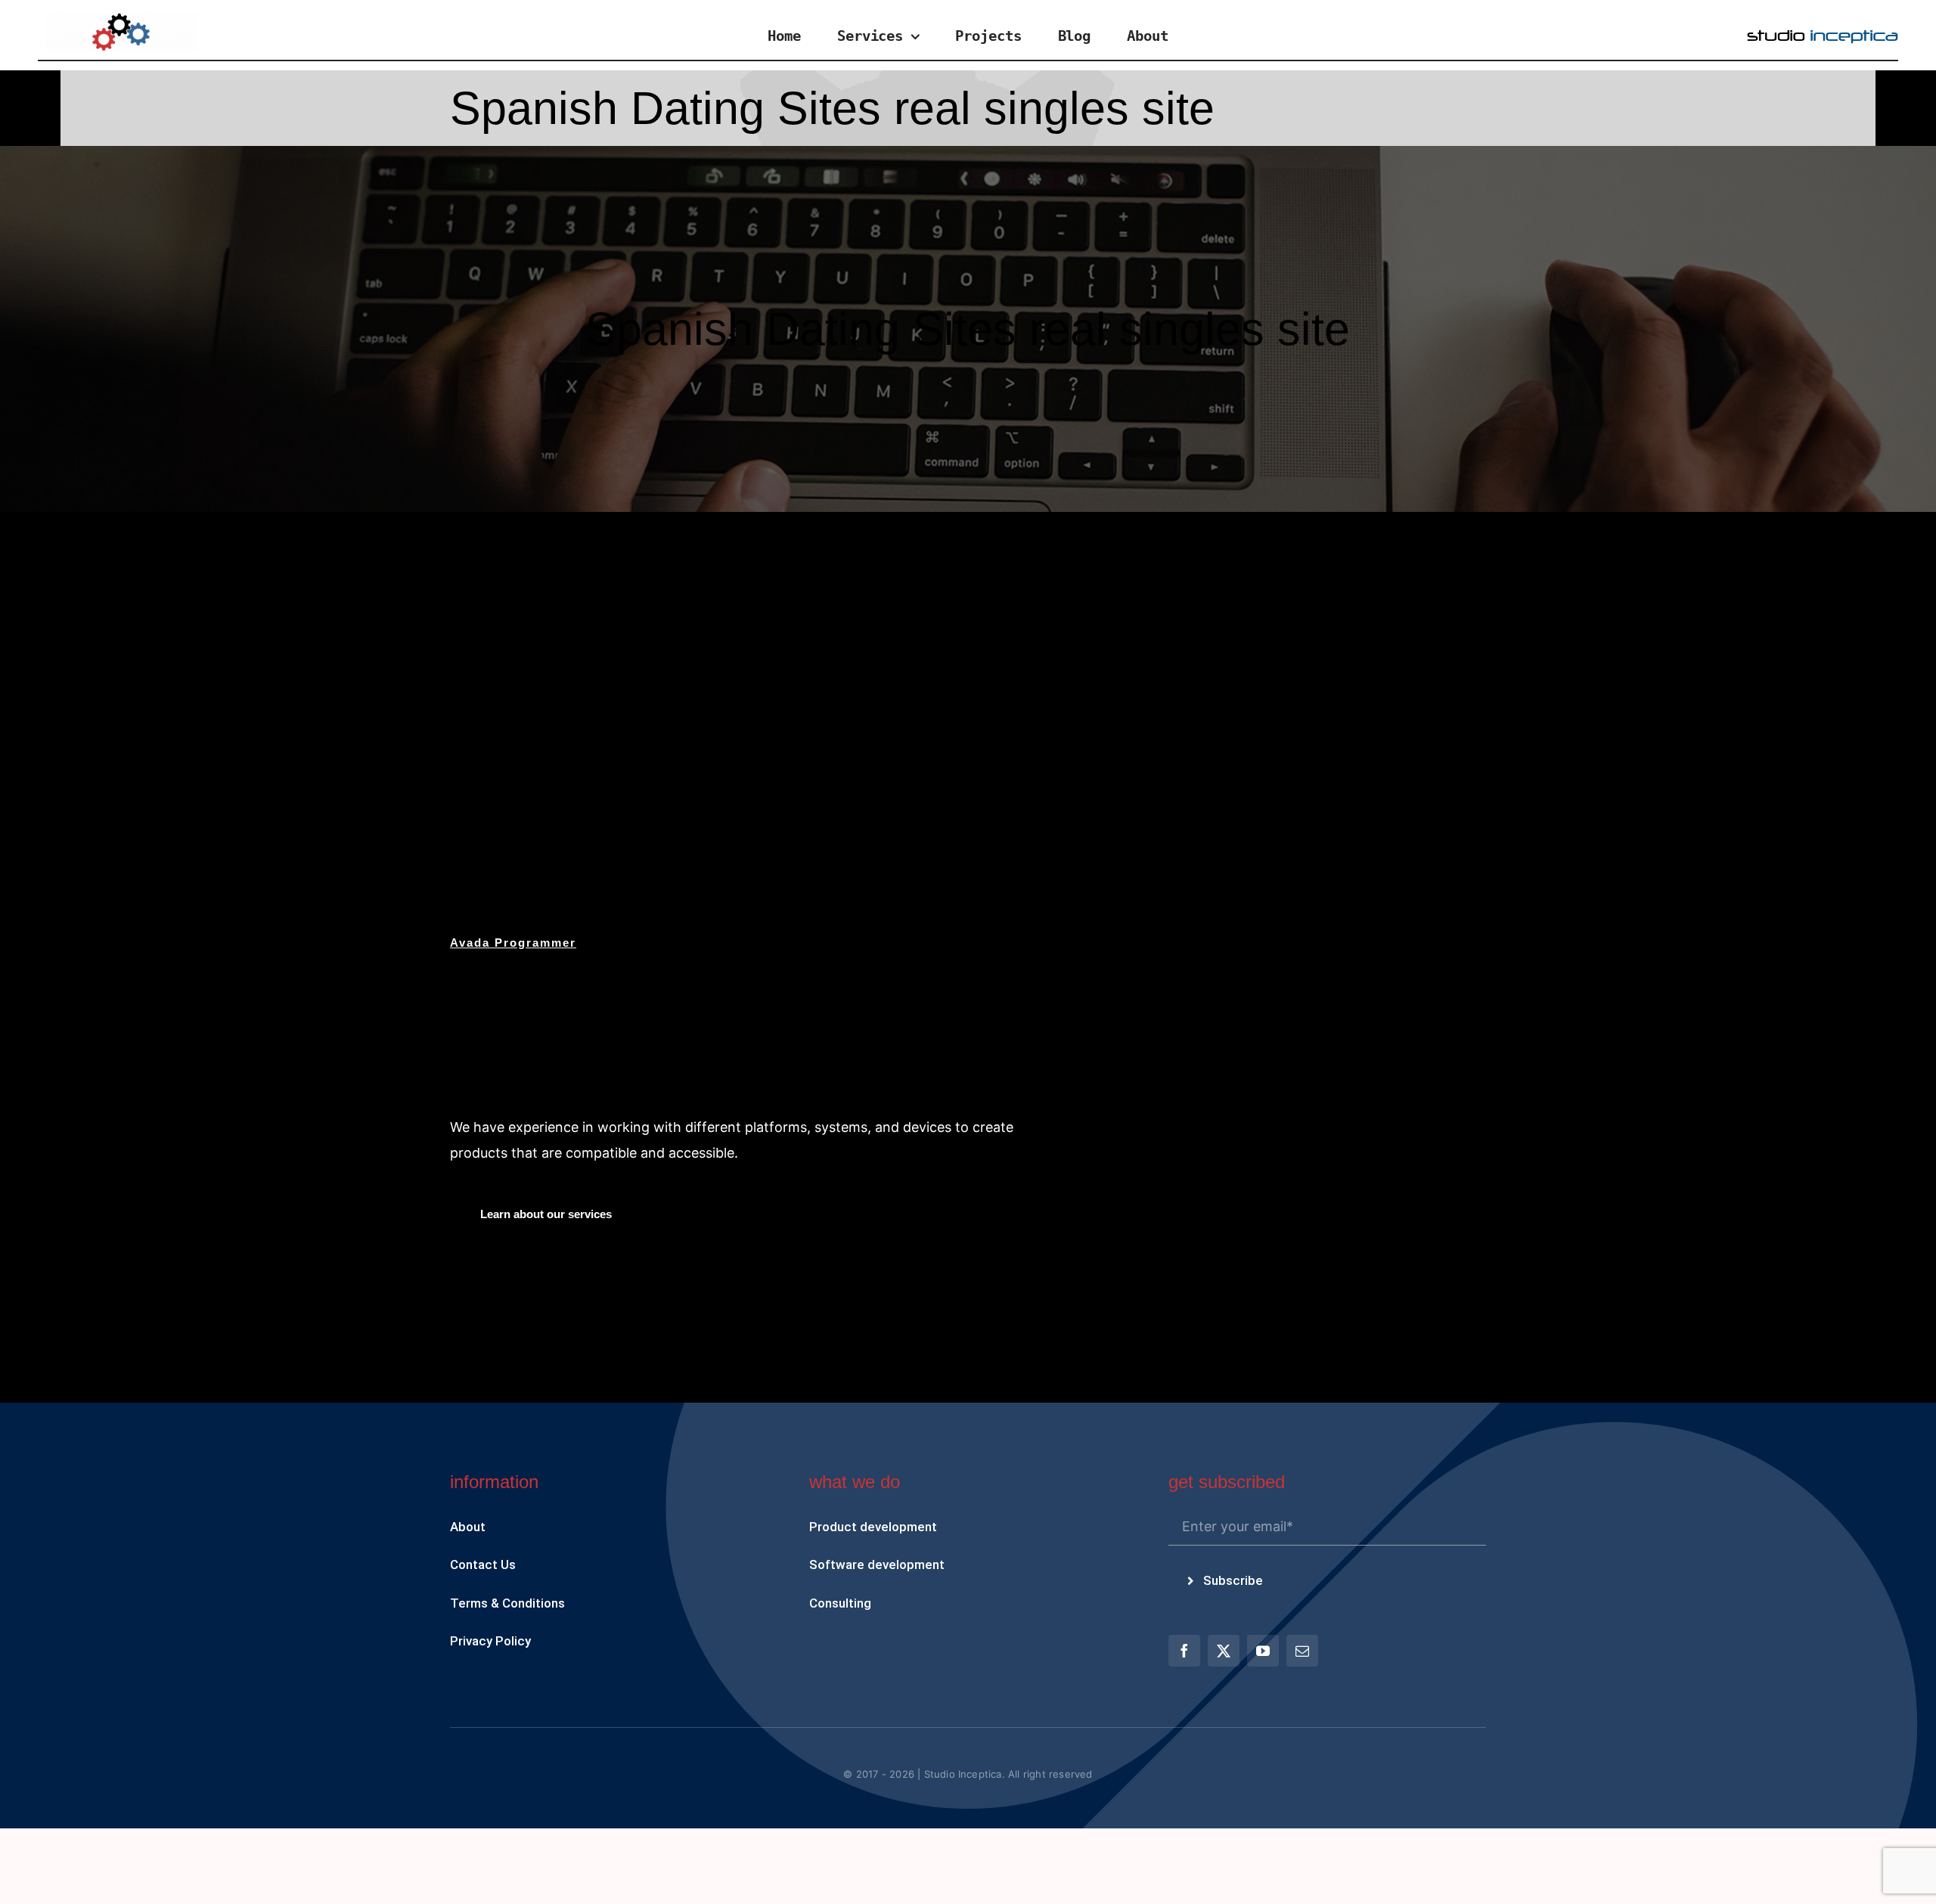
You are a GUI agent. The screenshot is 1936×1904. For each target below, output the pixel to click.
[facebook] (1184, 1651)
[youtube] (1263, 1651)
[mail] (1302, 1651)
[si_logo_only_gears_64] (121, 19)
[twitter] (1224, 1651)
